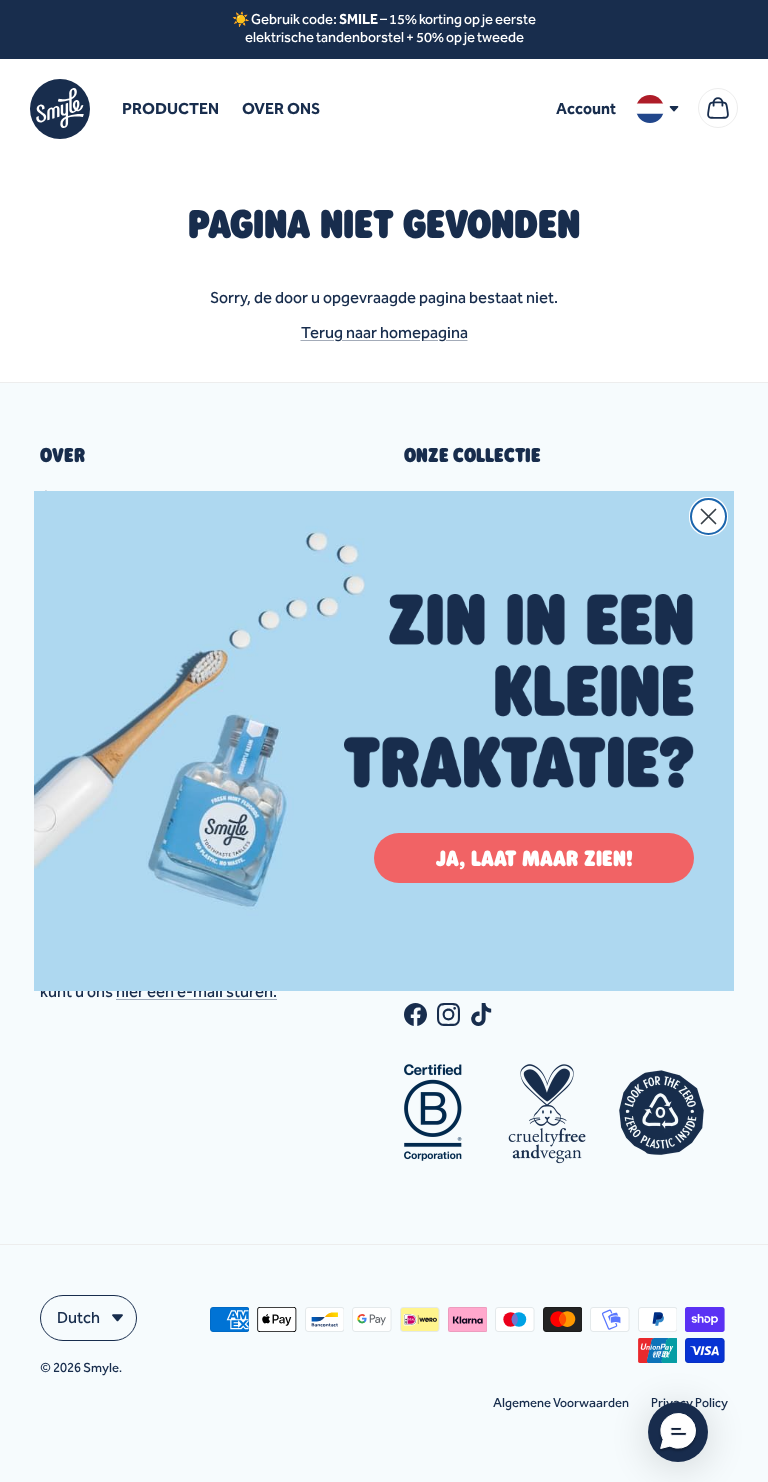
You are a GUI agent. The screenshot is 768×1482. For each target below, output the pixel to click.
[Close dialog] (708, 516)
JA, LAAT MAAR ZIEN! (534, 858)
